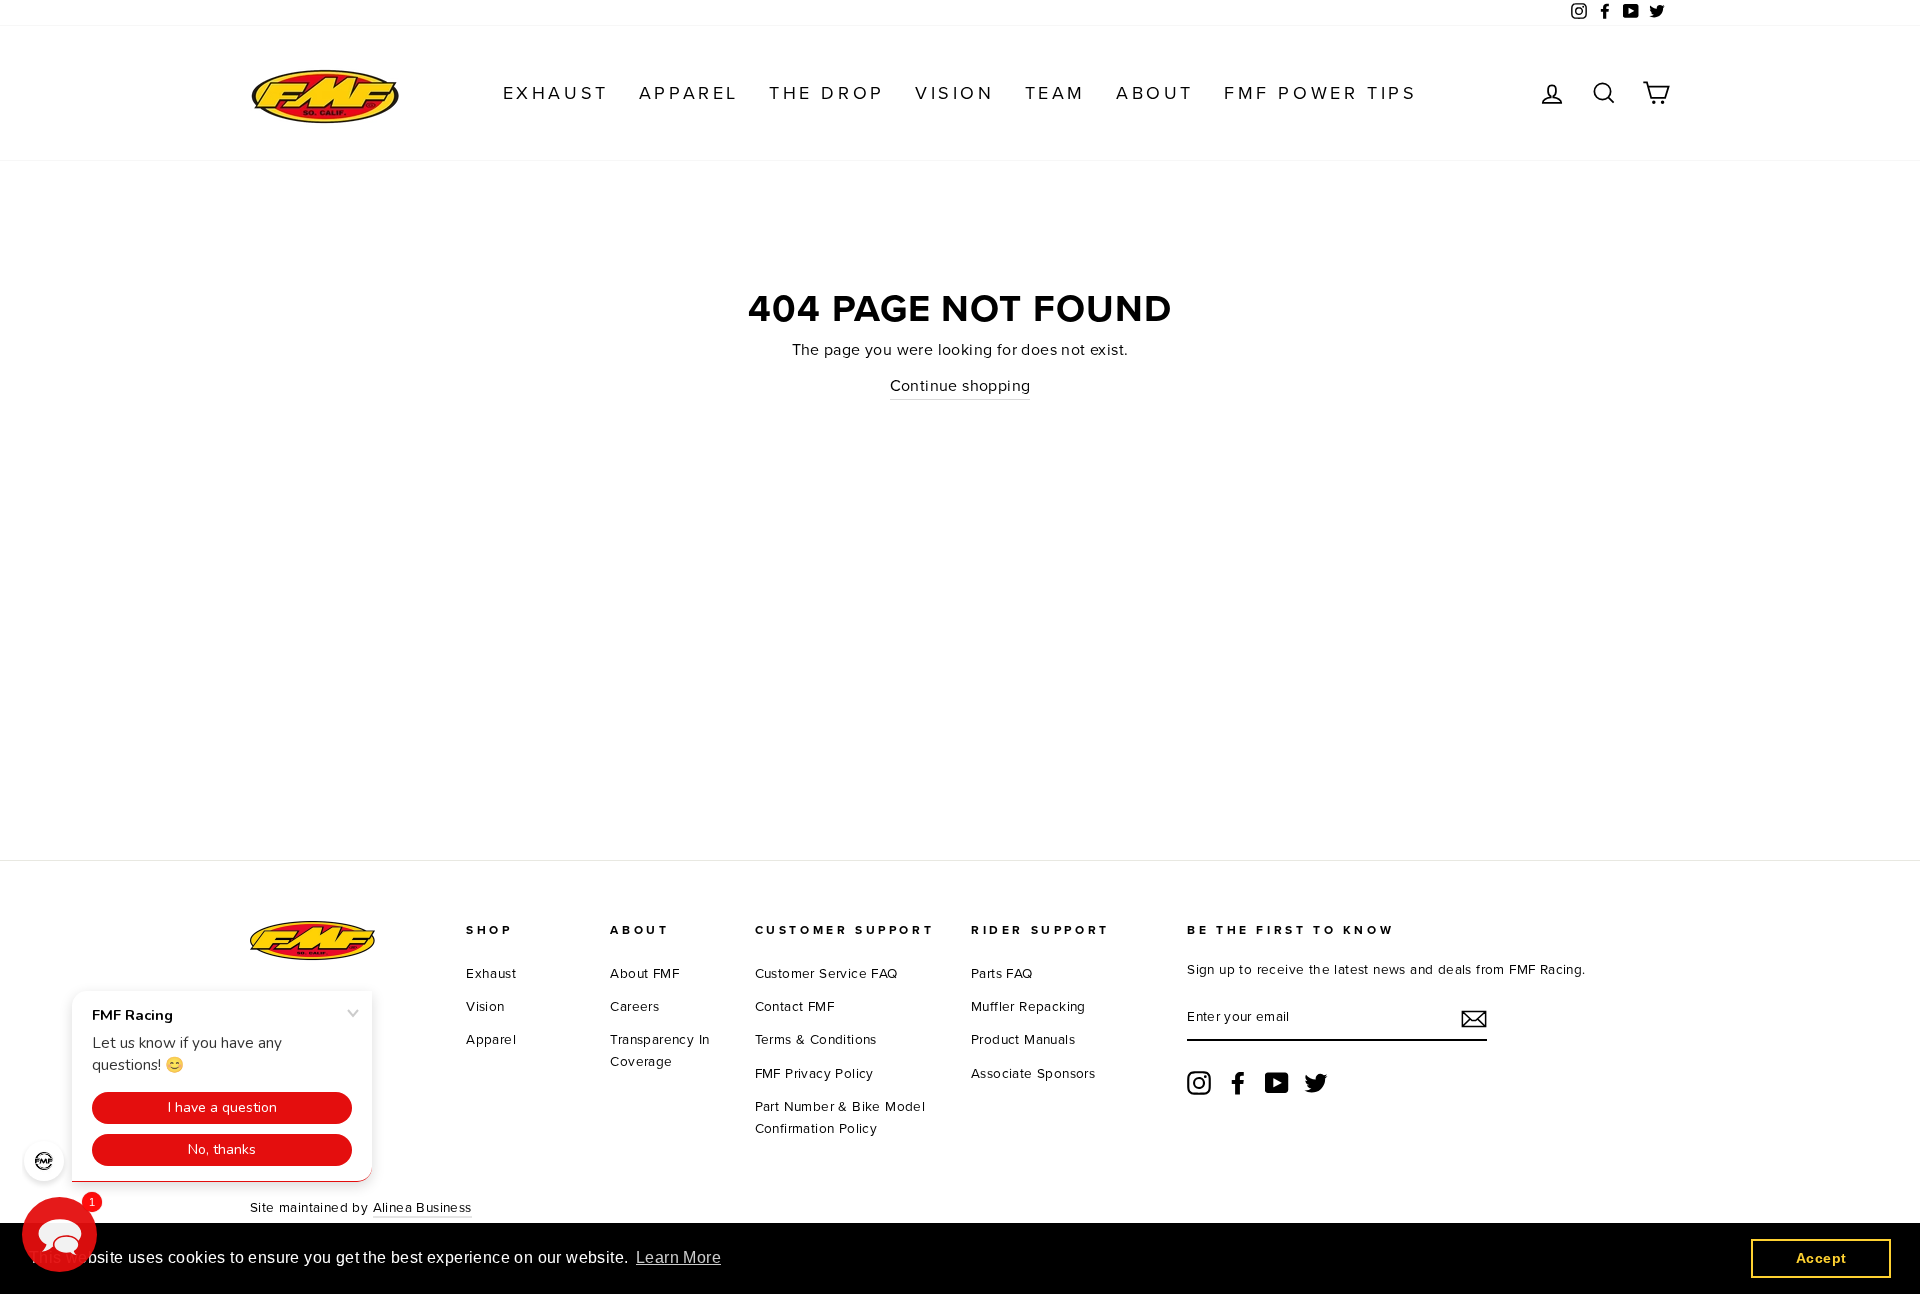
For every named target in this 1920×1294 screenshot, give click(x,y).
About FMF (644, 974)
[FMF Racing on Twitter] (1316, 1083)
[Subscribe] (1474, 1019)
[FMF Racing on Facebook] (1238, 1083)
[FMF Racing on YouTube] (1277, 1083)
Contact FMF (794, 1007)
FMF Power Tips (1320, 93)
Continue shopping (960, 386)
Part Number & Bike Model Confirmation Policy (840, 1118)
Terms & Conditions (816, 1040)
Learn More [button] (678, 1257)
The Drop (827, 93)
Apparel (689, 93)
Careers (634, 1007)
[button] (59, 1234)
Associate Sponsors (1033, 1074)
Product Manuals (1023, 1040)
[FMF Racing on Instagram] (1199, 1083)
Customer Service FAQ (826, 974)
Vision (955, 93)
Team (1055, 93)
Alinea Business (422, 1208)
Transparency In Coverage (659, 1051)
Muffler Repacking (1028, 1007)
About (1155, 93)
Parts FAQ (1002, 974)
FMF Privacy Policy (814, 1074)
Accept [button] (1821, 1258)
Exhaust (556, 93)
